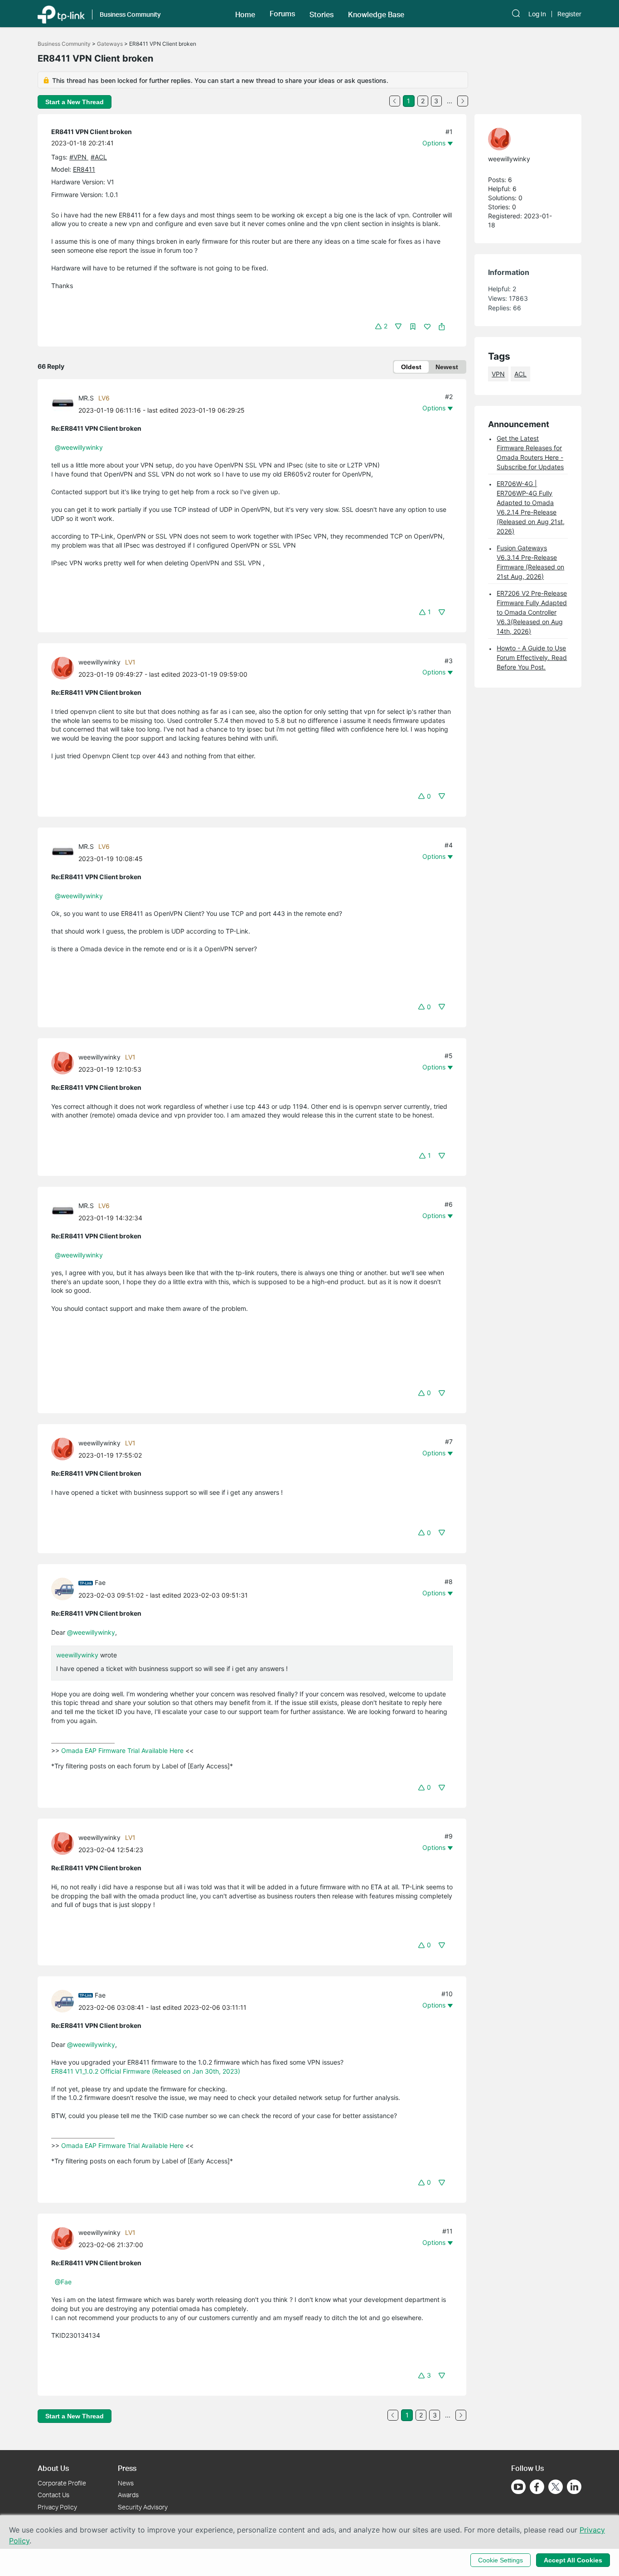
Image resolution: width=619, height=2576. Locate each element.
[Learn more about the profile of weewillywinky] (65, 667)
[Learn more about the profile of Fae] (65, 1588)
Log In (537, 14)
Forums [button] (282, 14)
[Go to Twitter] (556, 2488)
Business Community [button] (130, 14)
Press (127, 2468)
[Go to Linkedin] (574, 2487)
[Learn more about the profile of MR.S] (65, 403)
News (126, 2483)
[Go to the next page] (463, 101)
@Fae (63, 2282)
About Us (53, 2468)
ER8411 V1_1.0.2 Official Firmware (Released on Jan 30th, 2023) (146, 2071)
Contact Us (53, 2495)
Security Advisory (143, 2507)
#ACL (99, 157)
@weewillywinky (79, 447)
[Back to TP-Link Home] (61, 14)
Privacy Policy (57, 2507)
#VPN (79, 157)
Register (569, 14)
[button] (245, 14)
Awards (128, 2495)
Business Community (64, 44)
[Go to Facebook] (537, 2487)
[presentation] (63, 404)
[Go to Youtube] (518, 2487)
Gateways (110, 44)
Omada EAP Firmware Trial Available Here (122, 1750)
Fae (100, 1582)
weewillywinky (99, 662)
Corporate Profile (62, 2483)
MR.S (86, 398)
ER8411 (84, 169)
